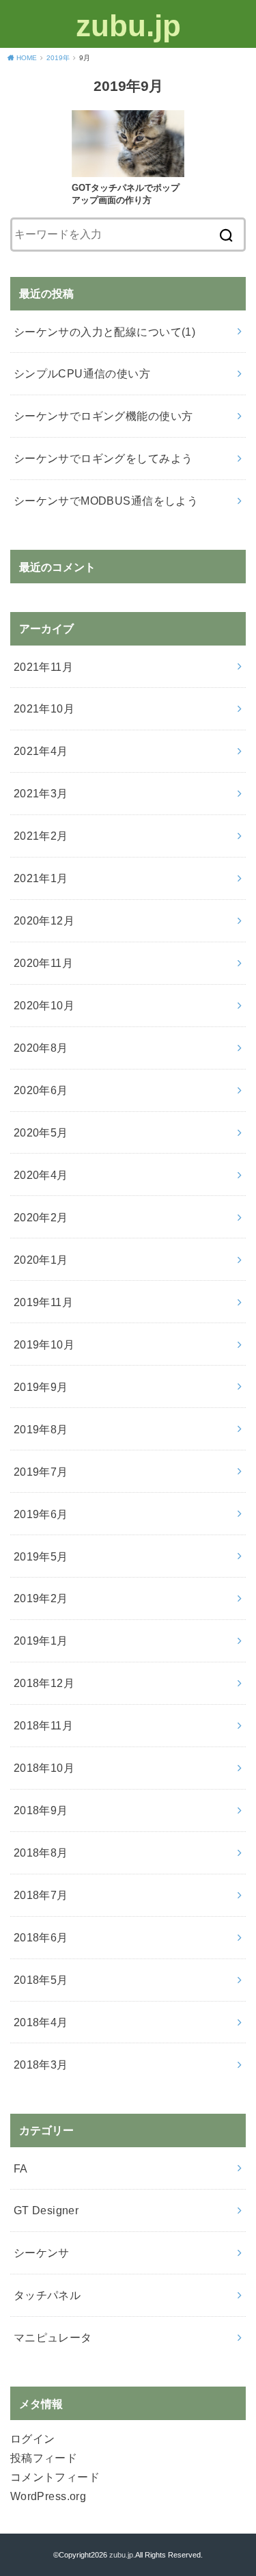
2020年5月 (41, 1132)
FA (21, 2168)
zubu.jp (128, 26)
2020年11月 (43, 963)
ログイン (33, 2439)
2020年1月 (41, 1260)
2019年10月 (44, 1344)
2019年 (58, 58)
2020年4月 (41, 1175)
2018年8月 (41, 1853)
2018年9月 (41, 1810)
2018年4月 (41, 2022)
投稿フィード (44, 2458)
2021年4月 (41, 751)
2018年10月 (44, 1768)
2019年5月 (41, 1556)
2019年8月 (41, 1429)
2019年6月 (41, 1514)
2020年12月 (44, 920)
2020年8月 (41, 1048)
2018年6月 (41, 1937)
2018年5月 (41, 1980)
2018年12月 (44, 1683)
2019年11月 (43, 1302)
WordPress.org (48, 2496)
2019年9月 (41, 1387)
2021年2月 (41, 836)
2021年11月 (43, 667)
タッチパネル (47, 2295)
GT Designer (46, 2210)
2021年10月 (44, 708)
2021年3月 (41, 793)
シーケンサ (42, 2253)
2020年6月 (41, 1090)
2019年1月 (41, 1641)
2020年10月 (44, 1005)
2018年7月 (41, 1895)
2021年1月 (41, 878)
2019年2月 (41, 1598)
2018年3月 (41, 2064)
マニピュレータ (53, 2337)
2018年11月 (43, 1725)
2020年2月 (41, 1217)
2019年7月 (41, 1472)
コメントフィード (55, 2477)
